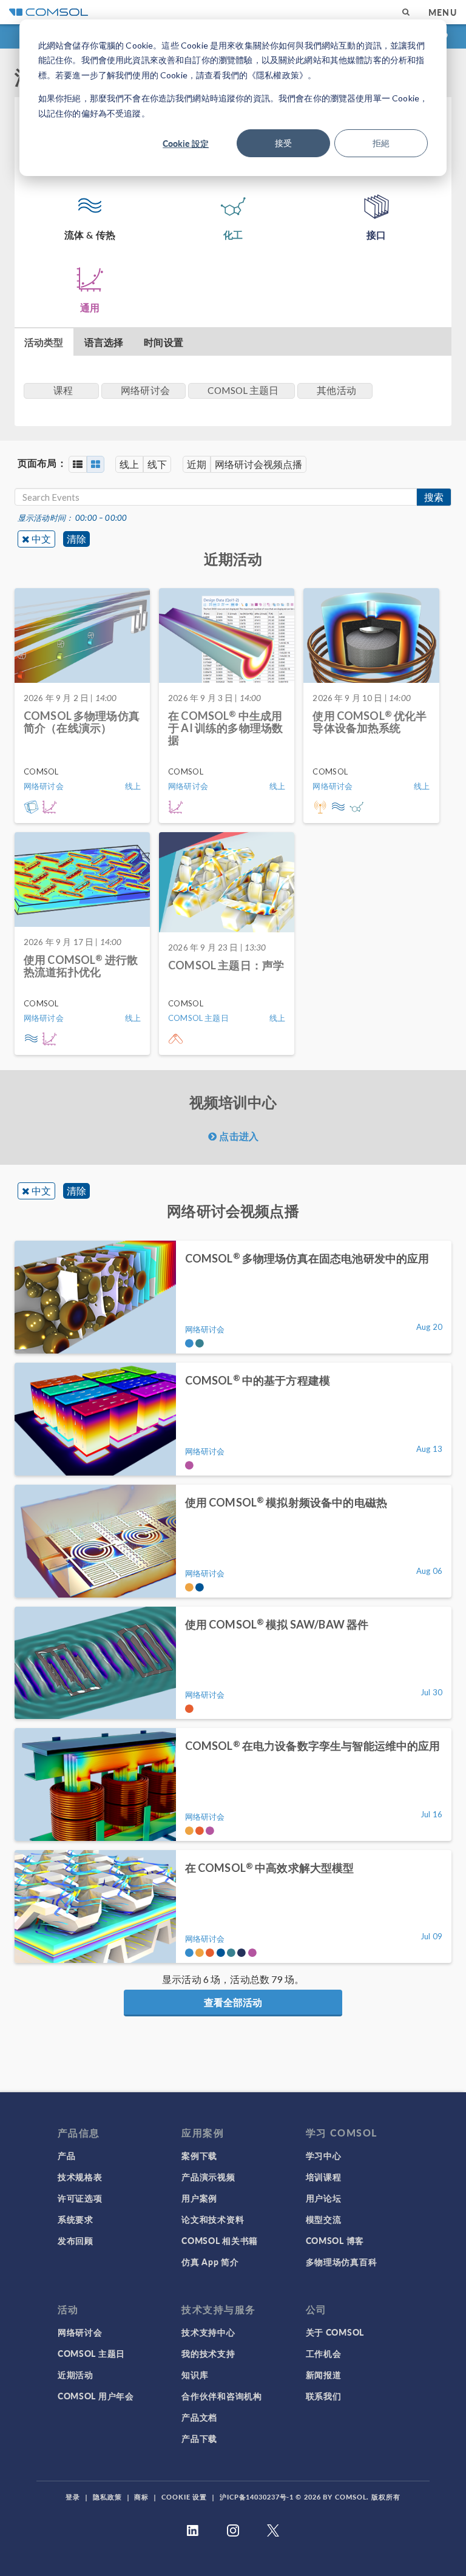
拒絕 (381, 143)
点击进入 (238, 1136)
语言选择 (104, 342)
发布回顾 (76, 2240)
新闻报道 (324, 2374)
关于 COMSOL (335, 2332)
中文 (41, 539)
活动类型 (44, 342)
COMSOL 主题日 (91, 2353)
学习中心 (324, 2155)
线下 (157, 464)
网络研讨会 (80, 2332)
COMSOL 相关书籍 (220, 2240)
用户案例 (199, 2198)
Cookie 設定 (186, 143)
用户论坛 (324, 2198)
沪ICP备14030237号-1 (257, 2497)
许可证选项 (80, 2198)
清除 (76, 539)
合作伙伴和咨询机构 (221, 2396)
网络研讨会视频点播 (258, 464)
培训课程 (324, 2177)
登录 (73, 2497)
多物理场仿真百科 (342, 2262)
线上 (129, 464)
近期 (197, 464)
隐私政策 (107, 2497)
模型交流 (324, 2219)
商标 (141, 2497)
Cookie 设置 (184, 2497)
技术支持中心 (208, 2332)
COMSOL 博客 (335, 2240)
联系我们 (324, 2396)
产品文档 (199, 2417)
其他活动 (336, 390)
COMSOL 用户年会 (96, 2396)
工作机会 (324, 2353)
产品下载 (199, 2438)
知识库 (195, 2374)
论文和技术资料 (213, 2219)
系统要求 (76, 2219)
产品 (66, 2155)
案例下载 (199, 2155)
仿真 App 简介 (210, 2262)
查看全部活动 (233, 2002)
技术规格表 (80, 2177)
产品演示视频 (208, 2177)
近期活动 (76, 2374)
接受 (283, 143)
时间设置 (164, 342)
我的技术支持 (208, 2353)
